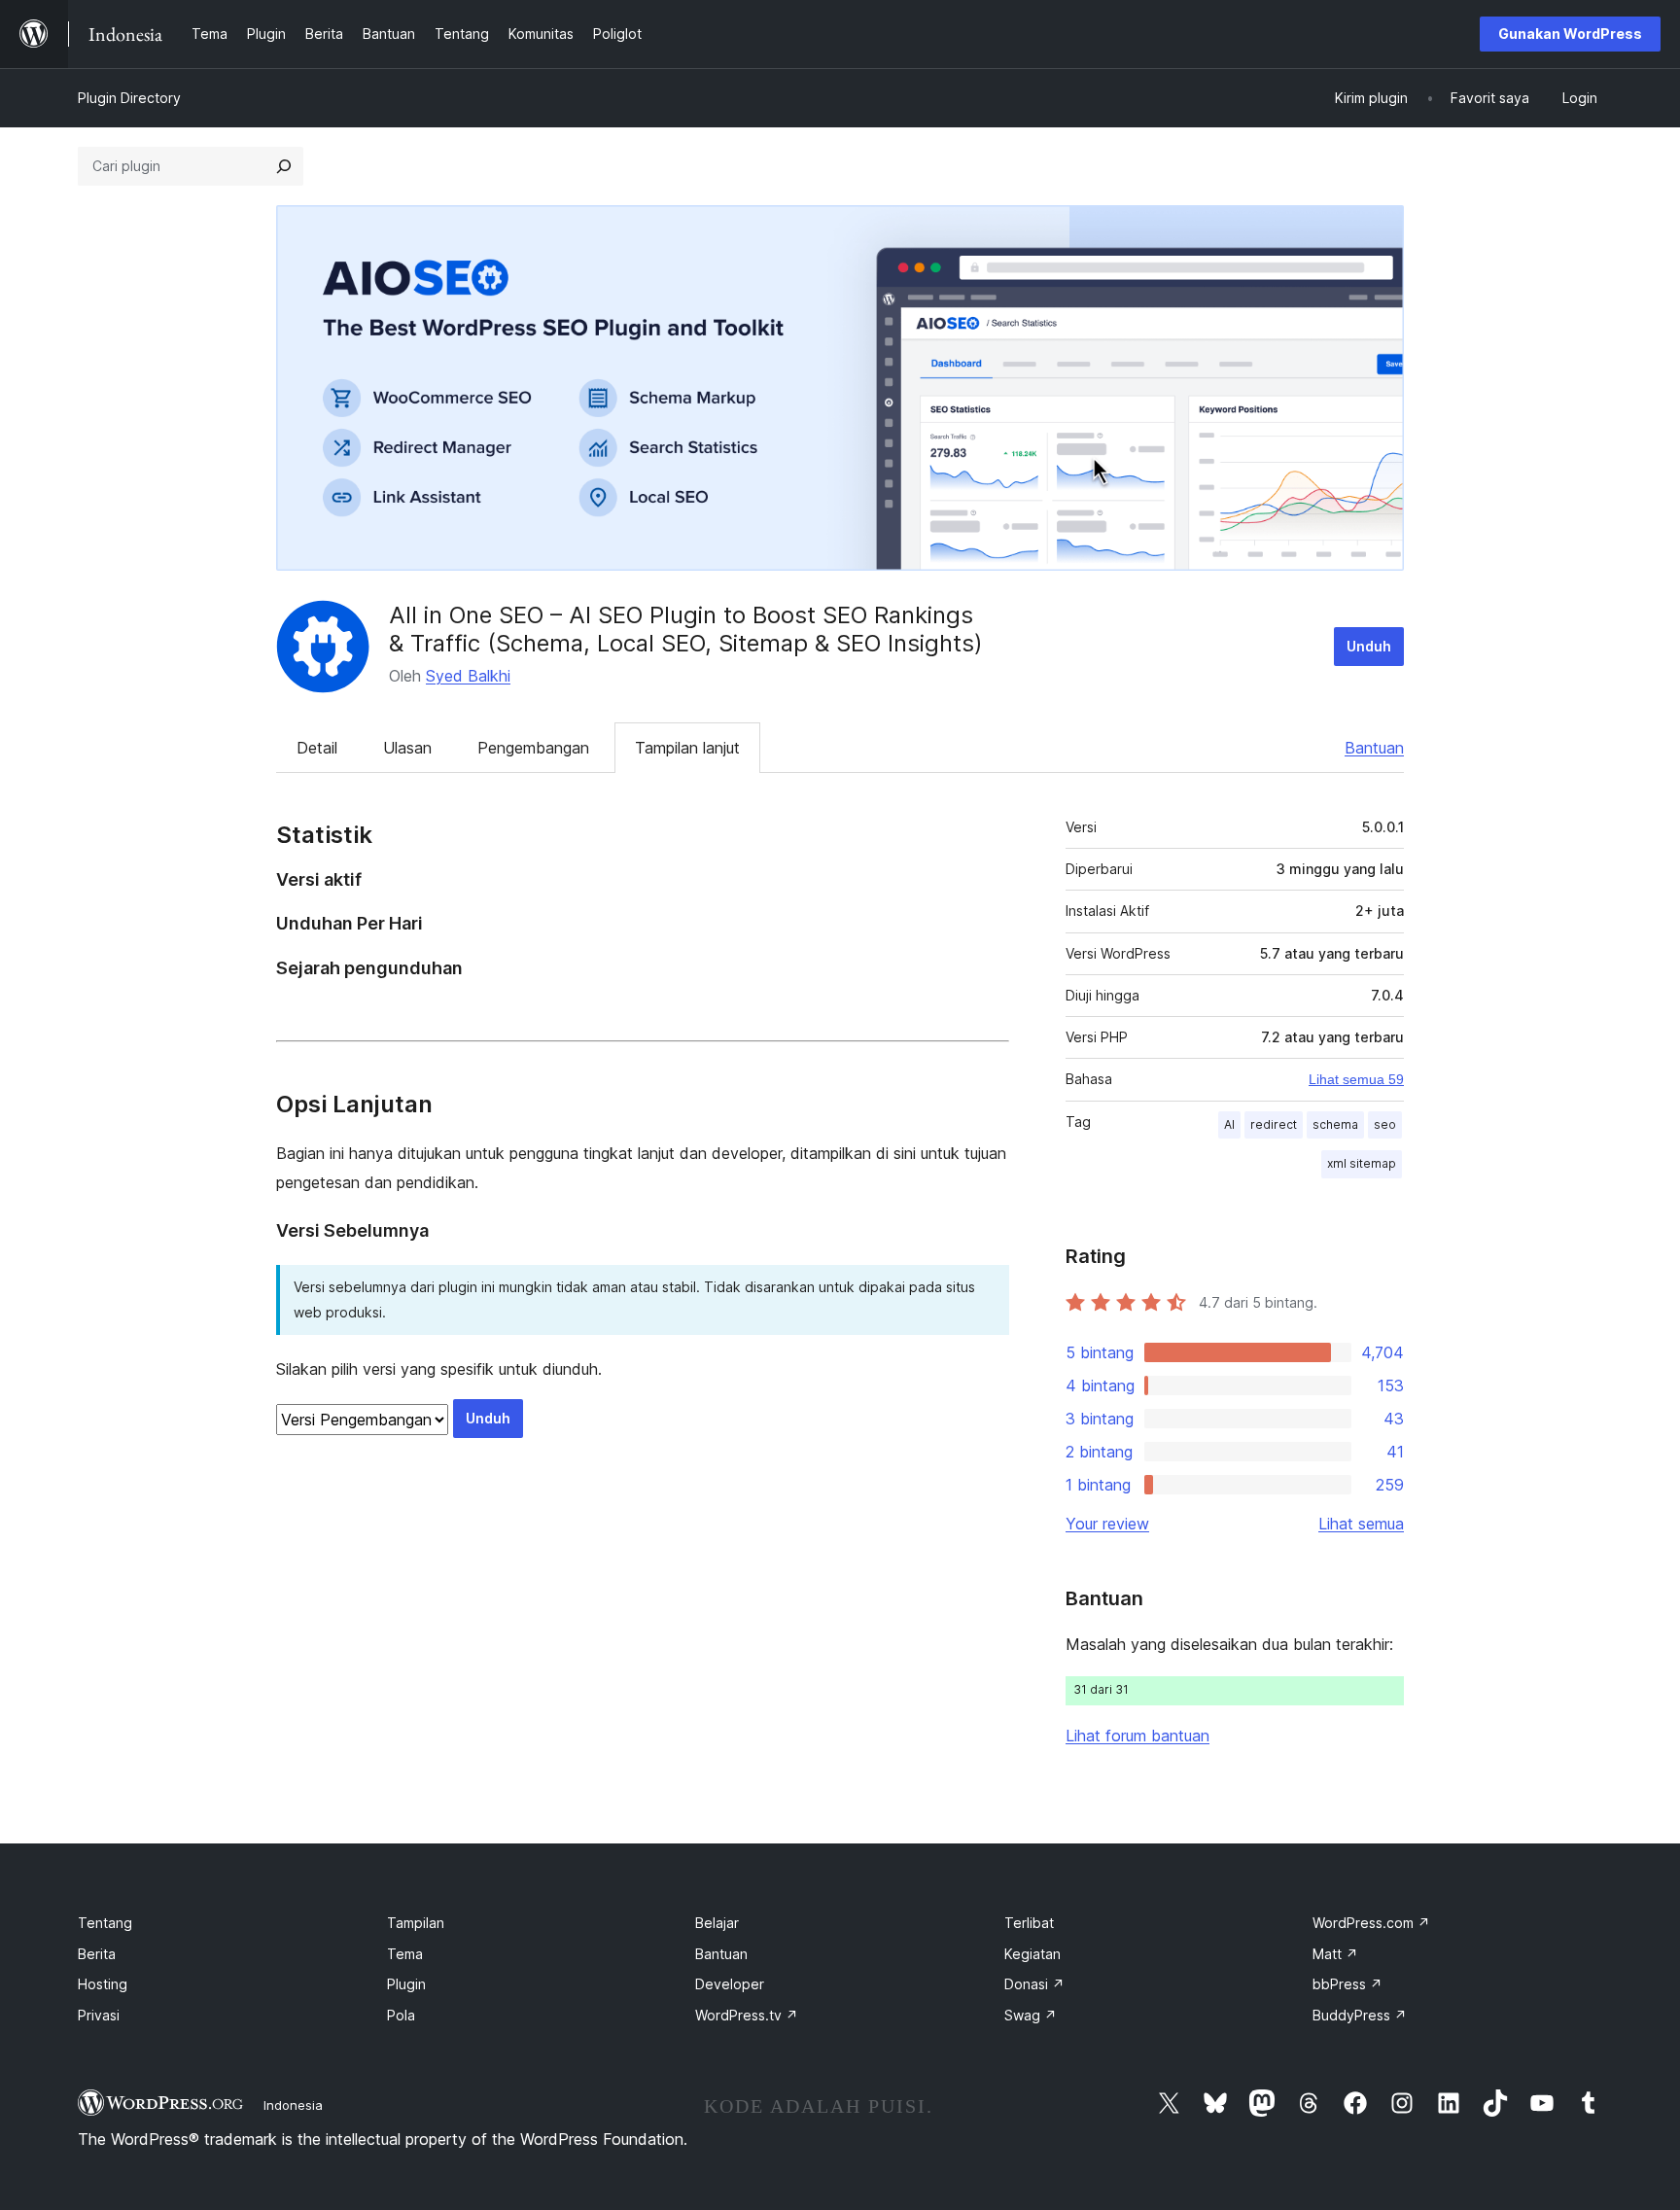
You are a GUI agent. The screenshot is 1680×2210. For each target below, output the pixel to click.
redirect (1274, 1124)
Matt (1335, 1954)
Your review (1107, 1524)
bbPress (1347, 1984)
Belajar (717, 1923)
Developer (730, 1984)
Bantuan (1374, 748)
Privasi (99, 2015)
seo (1385, 1124)
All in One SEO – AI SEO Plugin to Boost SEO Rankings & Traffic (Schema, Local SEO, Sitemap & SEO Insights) (686, 629)
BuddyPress (1360, 2015)
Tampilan (416, 1923)
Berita (97, 1954)
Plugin (406, 1984)
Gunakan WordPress (1570, 34)
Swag (1031, 2015)
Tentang (105, 1923)
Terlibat (1029, 1923)
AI (1229, 1124)
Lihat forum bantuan (1137, 1736)
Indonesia (293, 2105)
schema (1335, 1124)
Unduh (1369, 646)
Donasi (1034, 1984)
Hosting (103, 1984)
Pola (401, 2015)
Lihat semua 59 (1356, 1079)
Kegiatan (1032, 1954)
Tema (405, 1954)
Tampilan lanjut (687, 748)
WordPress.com (1371, 1923)
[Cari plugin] (284, 166)
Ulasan (407, 748)
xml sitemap (1362, 1163)
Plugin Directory (129, 98)
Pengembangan (533, 748)
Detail (317, 748)
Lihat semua (1361, 1524)
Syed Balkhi (468, 676)
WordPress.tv (747, 2015)
